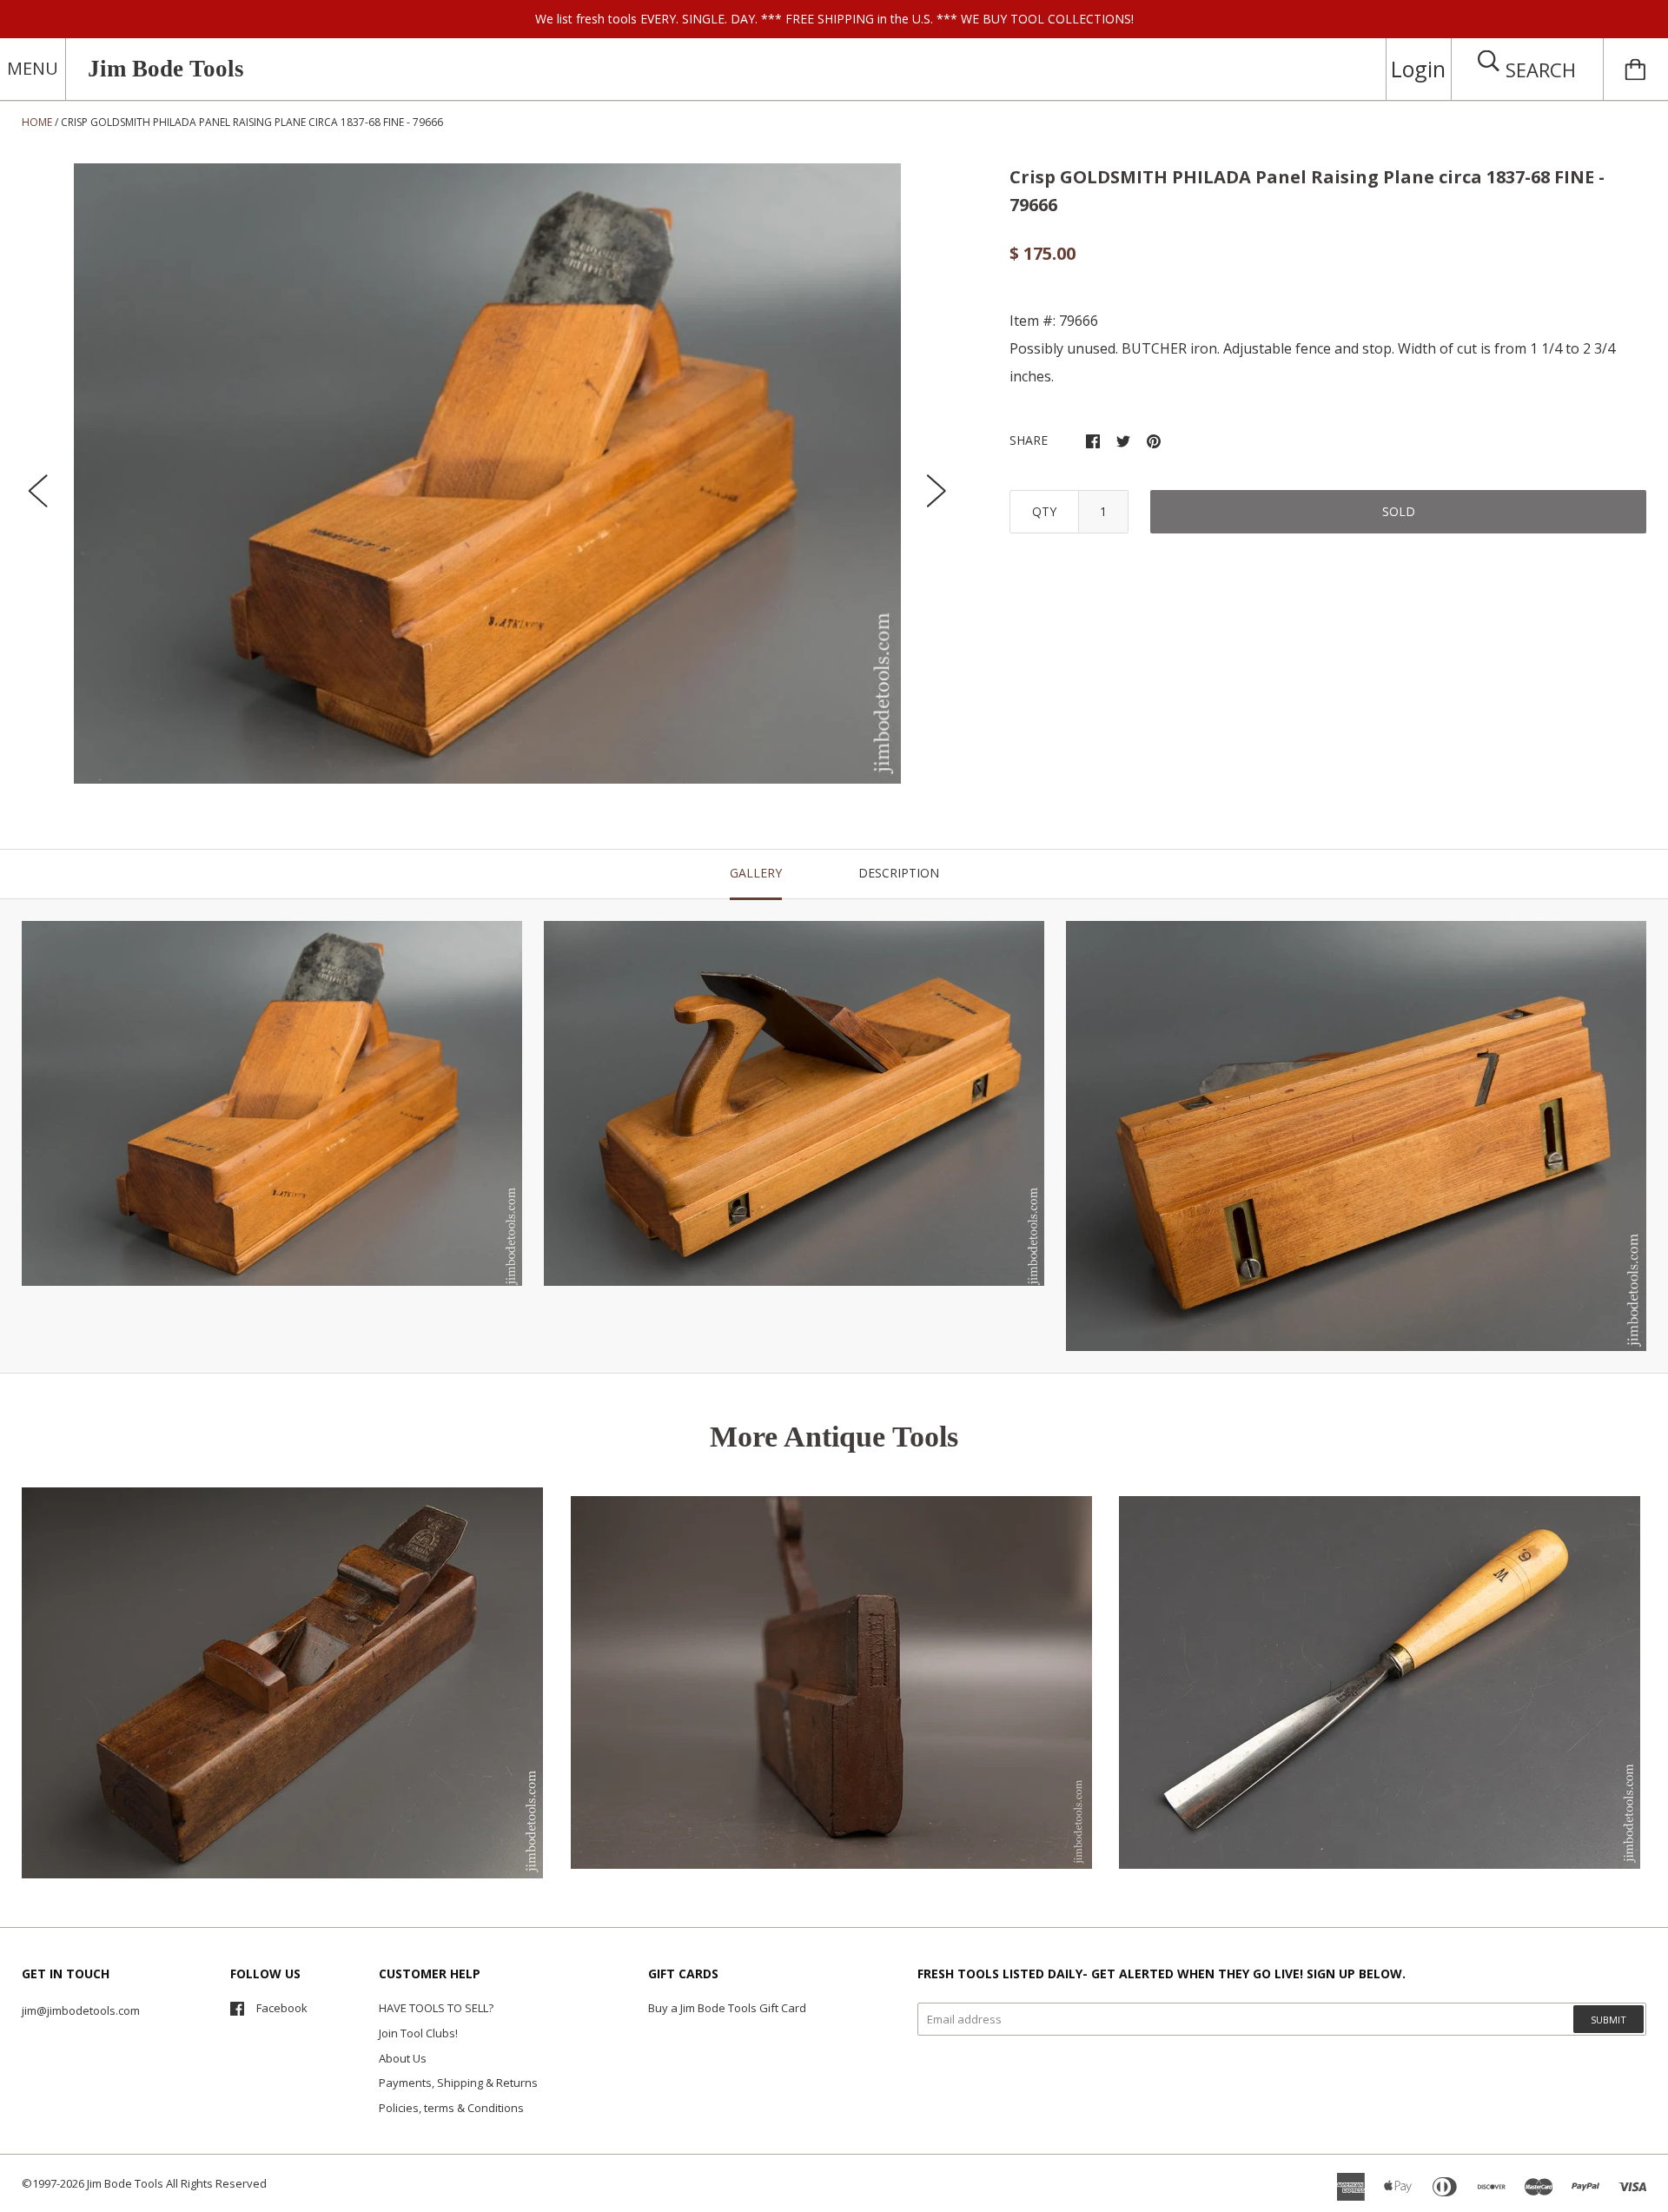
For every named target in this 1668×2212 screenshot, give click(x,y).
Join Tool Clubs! (418, 2033)
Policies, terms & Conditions (451, 2108)
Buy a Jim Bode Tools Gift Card (727, 2008)
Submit (1608, 2020)
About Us (403, 2058)
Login (1418, 69)
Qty (1044, 511)
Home (37, 122)
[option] (487, 474)
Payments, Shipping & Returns (458, 2083)
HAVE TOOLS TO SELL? (436, 2008)
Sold (1399, 511)
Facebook (282, 2008)
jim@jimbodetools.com (81, 2010)
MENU (33, 68)
